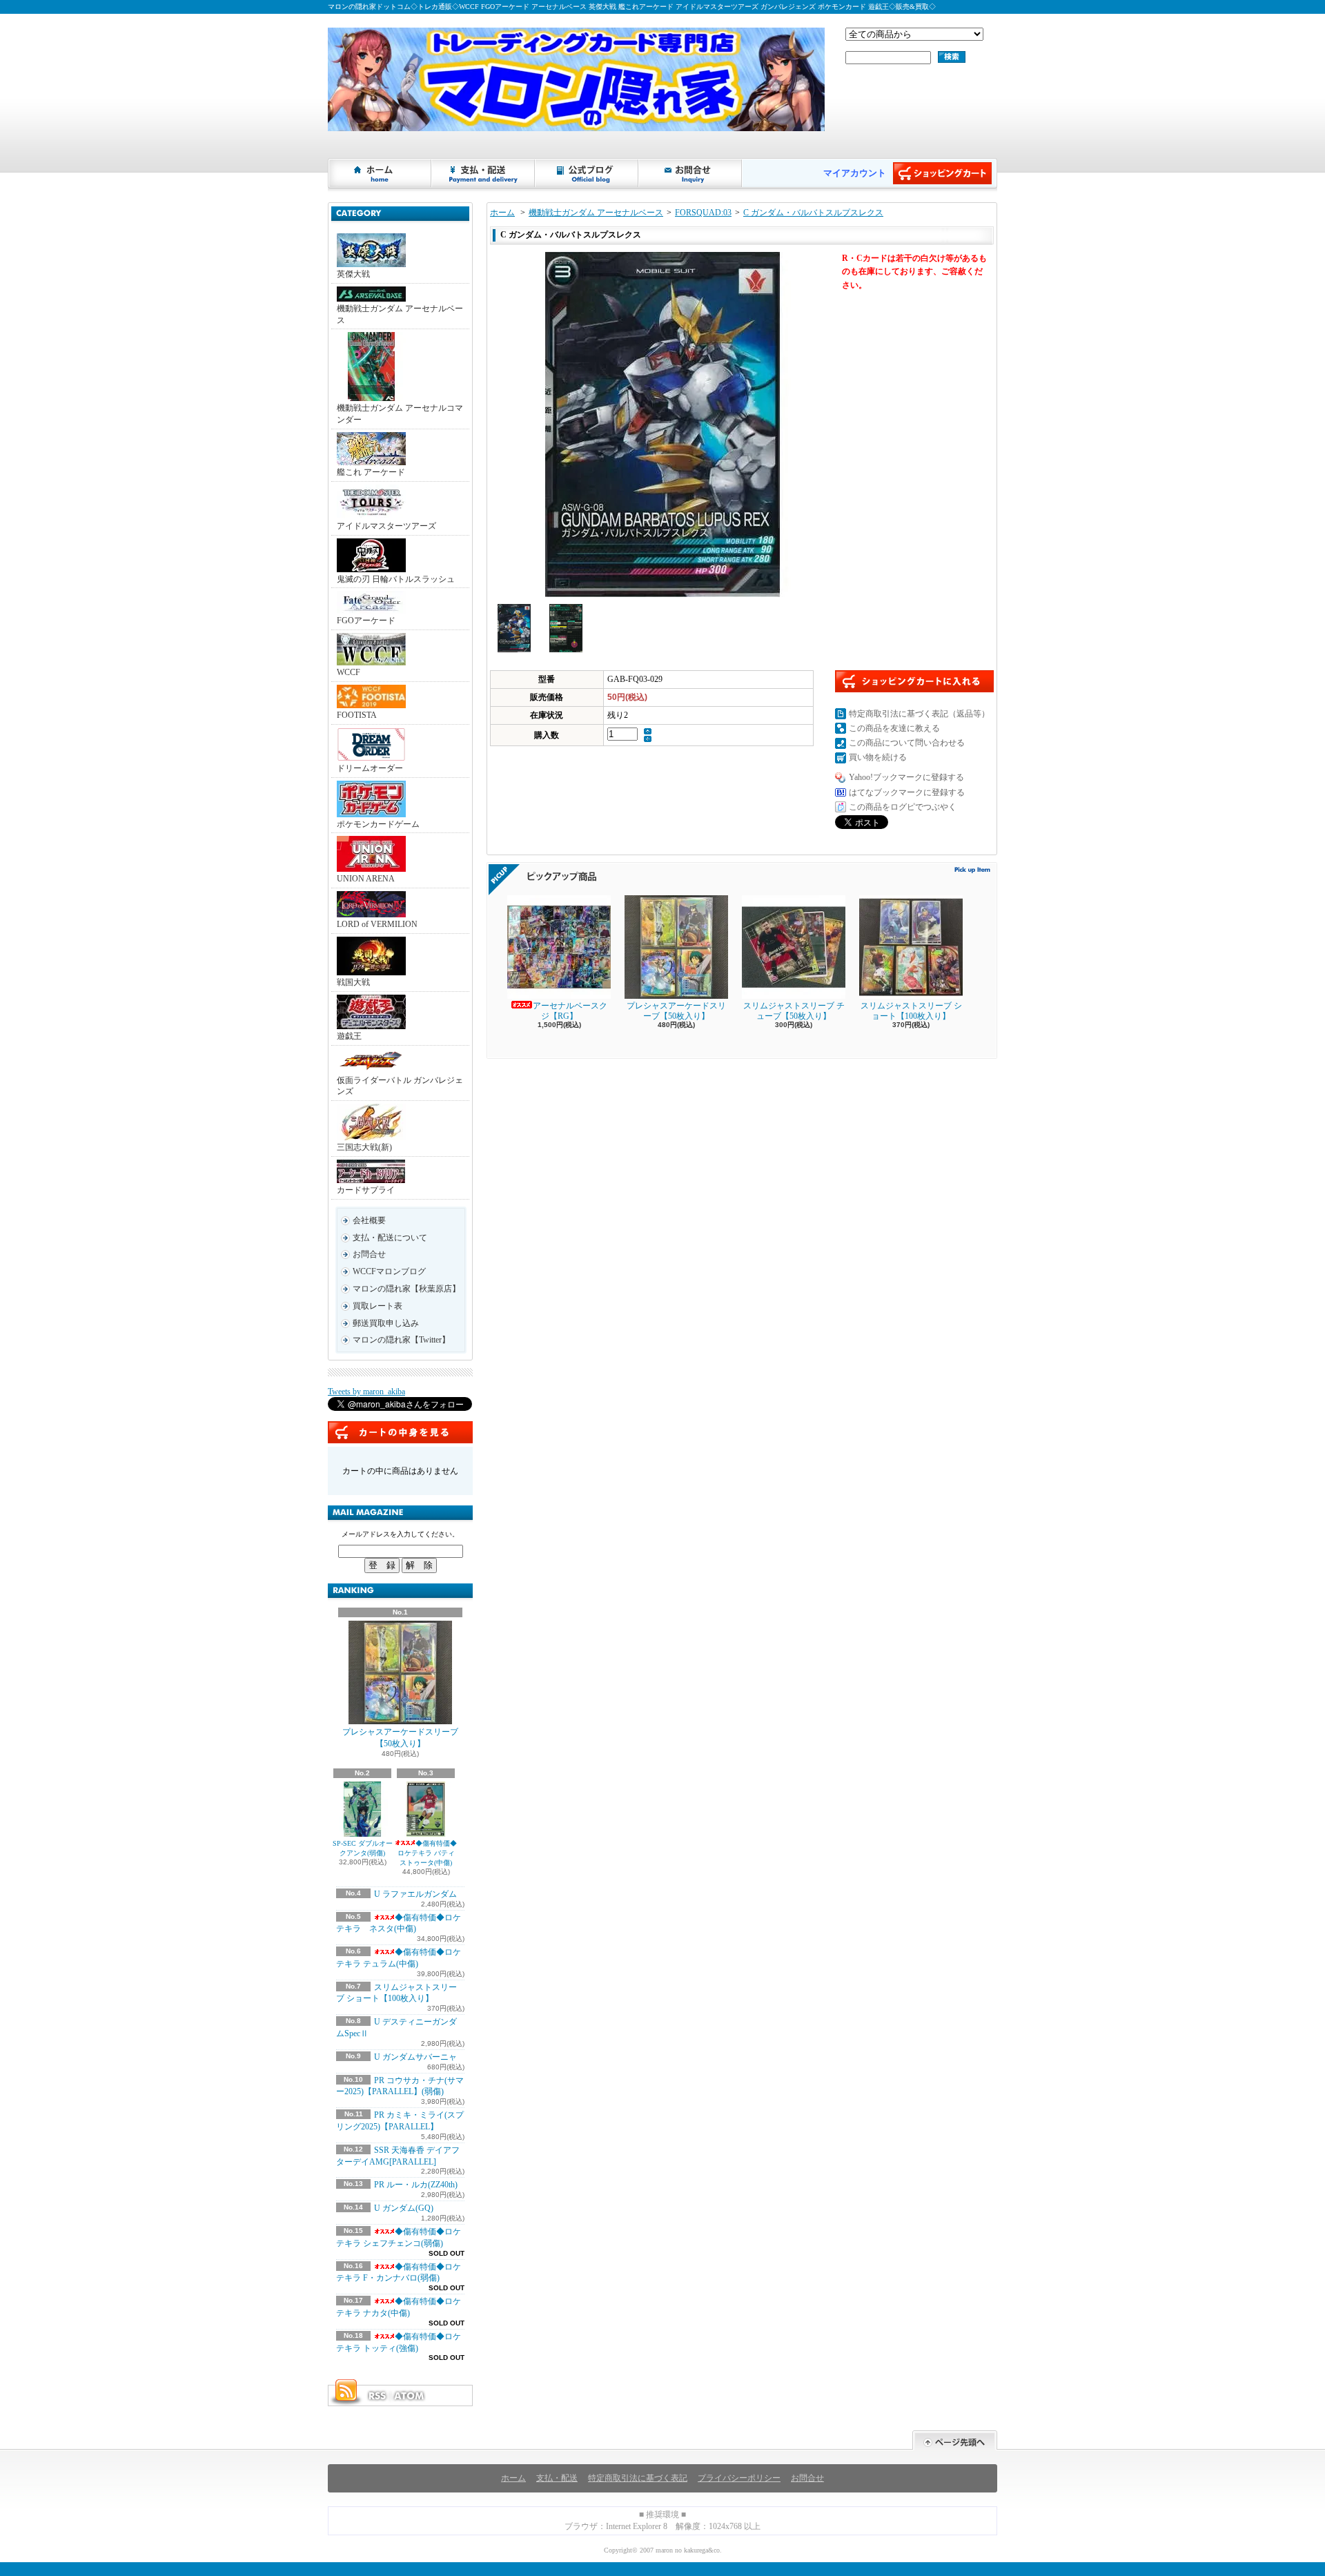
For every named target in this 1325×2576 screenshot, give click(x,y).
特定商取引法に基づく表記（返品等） (919, 714)
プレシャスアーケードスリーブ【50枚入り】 (400, 1738)
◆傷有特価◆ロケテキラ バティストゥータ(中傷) (428, 1853)
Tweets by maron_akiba (366, 1392)
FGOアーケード (366, 621)
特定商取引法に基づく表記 (638, 2478)
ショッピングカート (942, 173)
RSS (377, 2396)
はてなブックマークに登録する (907, 792)
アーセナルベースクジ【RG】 (570, 1011)
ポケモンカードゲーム (378, 824)
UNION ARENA (366, 879)
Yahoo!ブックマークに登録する (906, 777)
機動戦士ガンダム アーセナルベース (400, 314)
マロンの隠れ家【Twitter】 (401, 1340)
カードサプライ (366, 1190)
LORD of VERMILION (377, 924)
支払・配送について (484, 173)
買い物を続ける (878, 757)
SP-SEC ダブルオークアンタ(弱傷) (363, 1848)
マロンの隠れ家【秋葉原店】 (406, 1289)
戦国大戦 (353, 982)
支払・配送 (557, 2478)
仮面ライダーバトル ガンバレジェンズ (400, 1086)
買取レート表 (377, 1306)
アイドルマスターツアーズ (386, 526)
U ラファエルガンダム (415, 1894)
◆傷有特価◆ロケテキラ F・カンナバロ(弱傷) (399, 2273)
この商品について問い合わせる (907, 743)
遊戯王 (349, 1036)
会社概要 (369, 1220)
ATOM (410, 2396)
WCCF (349, 672)
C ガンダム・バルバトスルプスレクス (813, 213)
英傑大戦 (353, 274)
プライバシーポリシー (739, 2478)
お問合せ (691, 173)
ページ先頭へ (955, 2440)
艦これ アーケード (371, 472)
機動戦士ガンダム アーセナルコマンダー (400, 414)
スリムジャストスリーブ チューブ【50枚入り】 (794, 1011)
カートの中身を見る (400, 1432)
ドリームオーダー (370, 768)
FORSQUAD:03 (703, 213)
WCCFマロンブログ (389, 1271)
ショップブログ (587, 173)
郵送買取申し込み (386, 1323)
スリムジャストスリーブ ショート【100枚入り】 (911, 1011)
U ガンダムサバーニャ (415, 2057)
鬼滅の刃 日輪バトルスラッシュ (396, 579)
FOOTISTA (357, 715)
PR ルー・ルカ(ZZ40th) (416, 2185)
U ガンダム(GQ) (404, 2208)
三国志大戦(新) (364, 1147)
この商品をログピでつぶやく (903, 807)
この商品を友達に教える (894, 728)
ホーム (380, 173)
